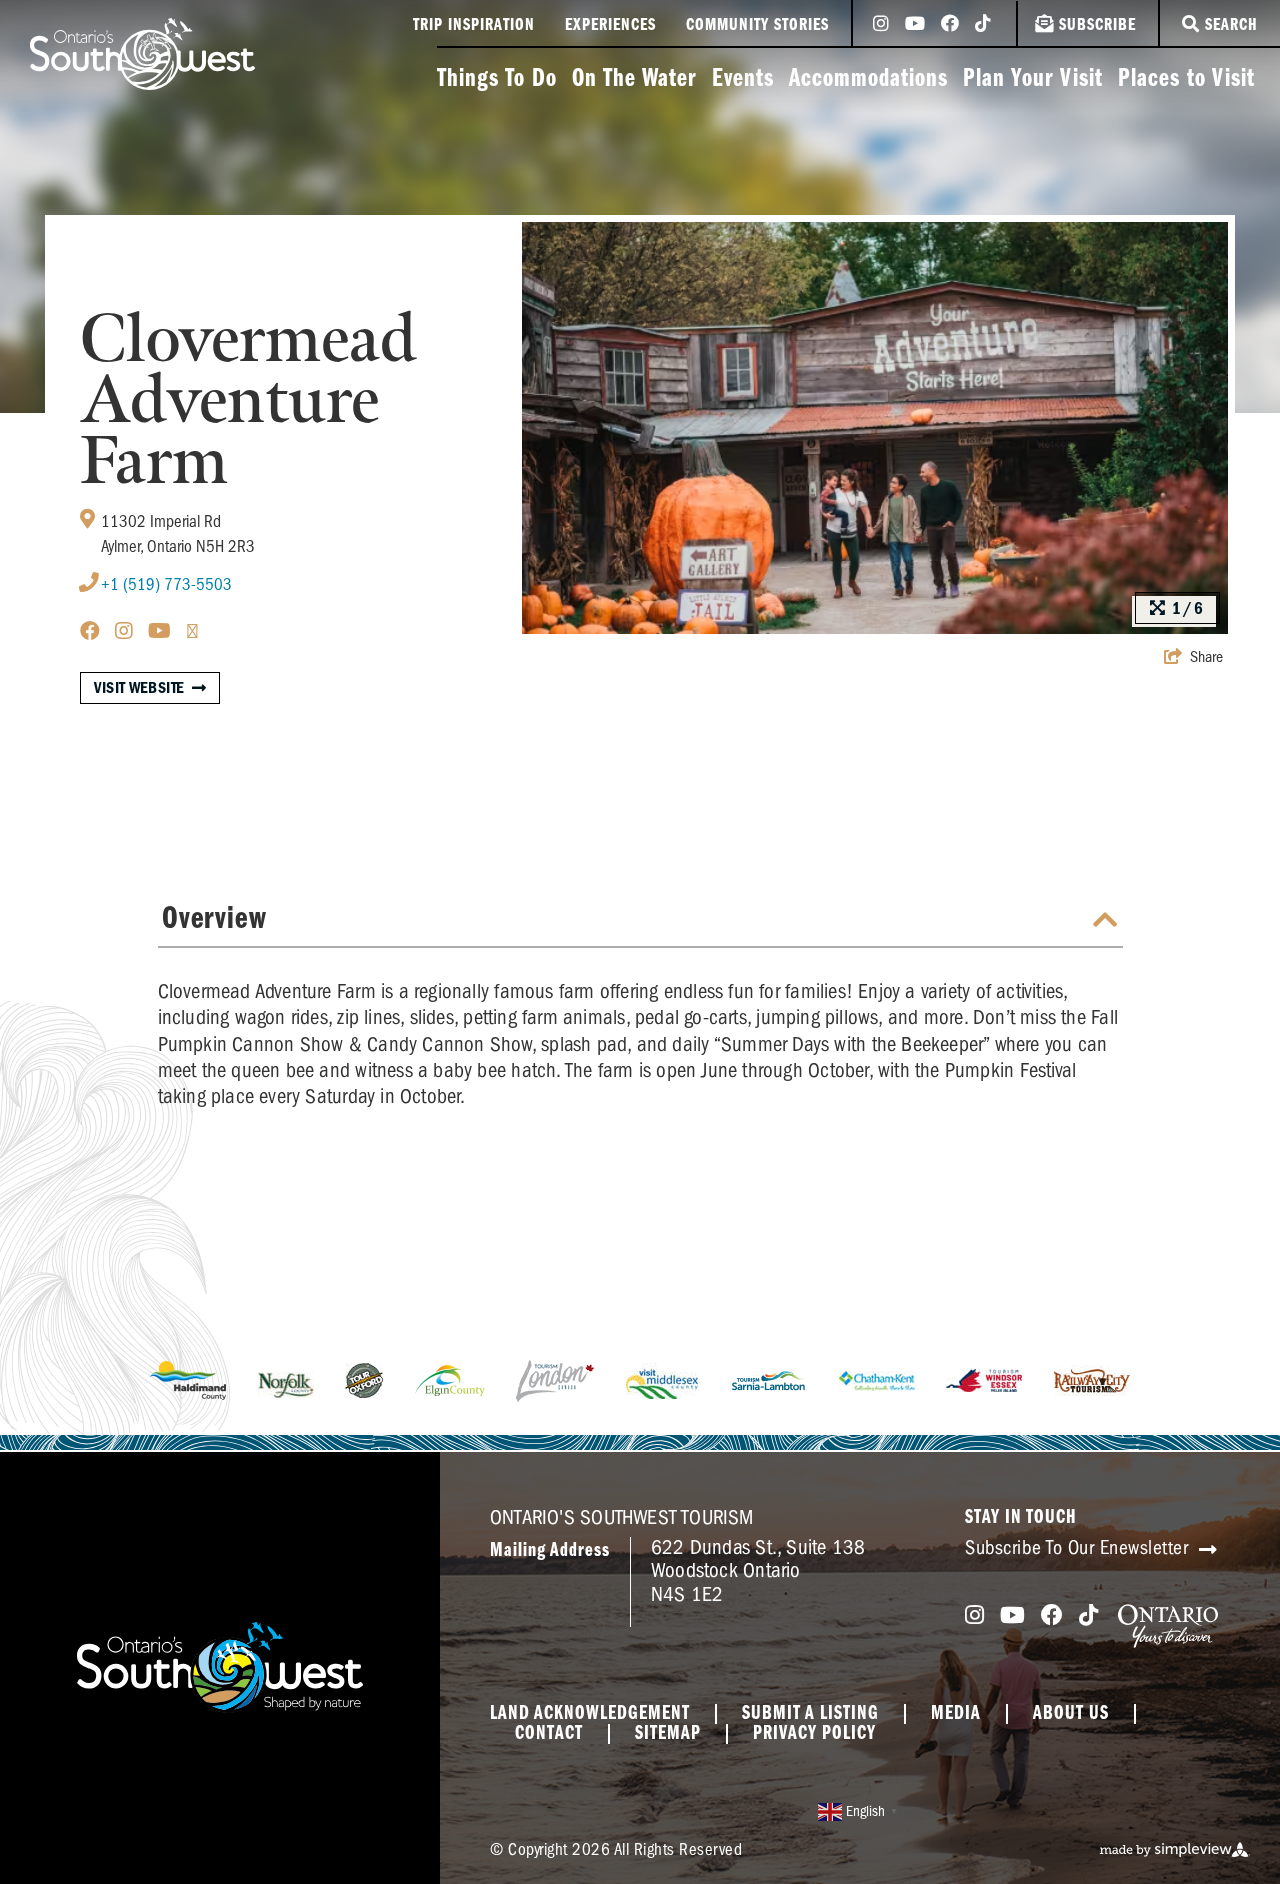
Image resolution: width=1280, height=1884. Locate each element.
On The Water (634, 79)
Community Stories (757, 26)
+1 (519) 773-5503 (166, 584)
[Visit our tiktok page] (983, 25)
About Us (1071, 1714)
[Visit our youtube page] (915, 25)
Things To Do (497, 79)
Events (743, 79)
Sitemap (668, 1734)
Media (956, 1714)
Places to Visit (1186, 79)
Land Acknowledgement (590, 1714)
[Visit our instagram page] (881, 25)
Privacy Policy (814, 1734)
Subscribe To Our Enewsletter (1079, 1547)
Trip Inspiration (474, 26)
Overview (214, 919)
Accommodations (868, 79)
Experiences (610, 26)
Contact (549, 1734)
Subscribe (1097, 26)
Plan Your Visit (1033, 79)
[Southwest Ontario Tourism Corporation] (142, 54)
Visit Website (139, 688)
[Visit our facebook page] (950, 25)
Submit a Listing (810, 1714)
